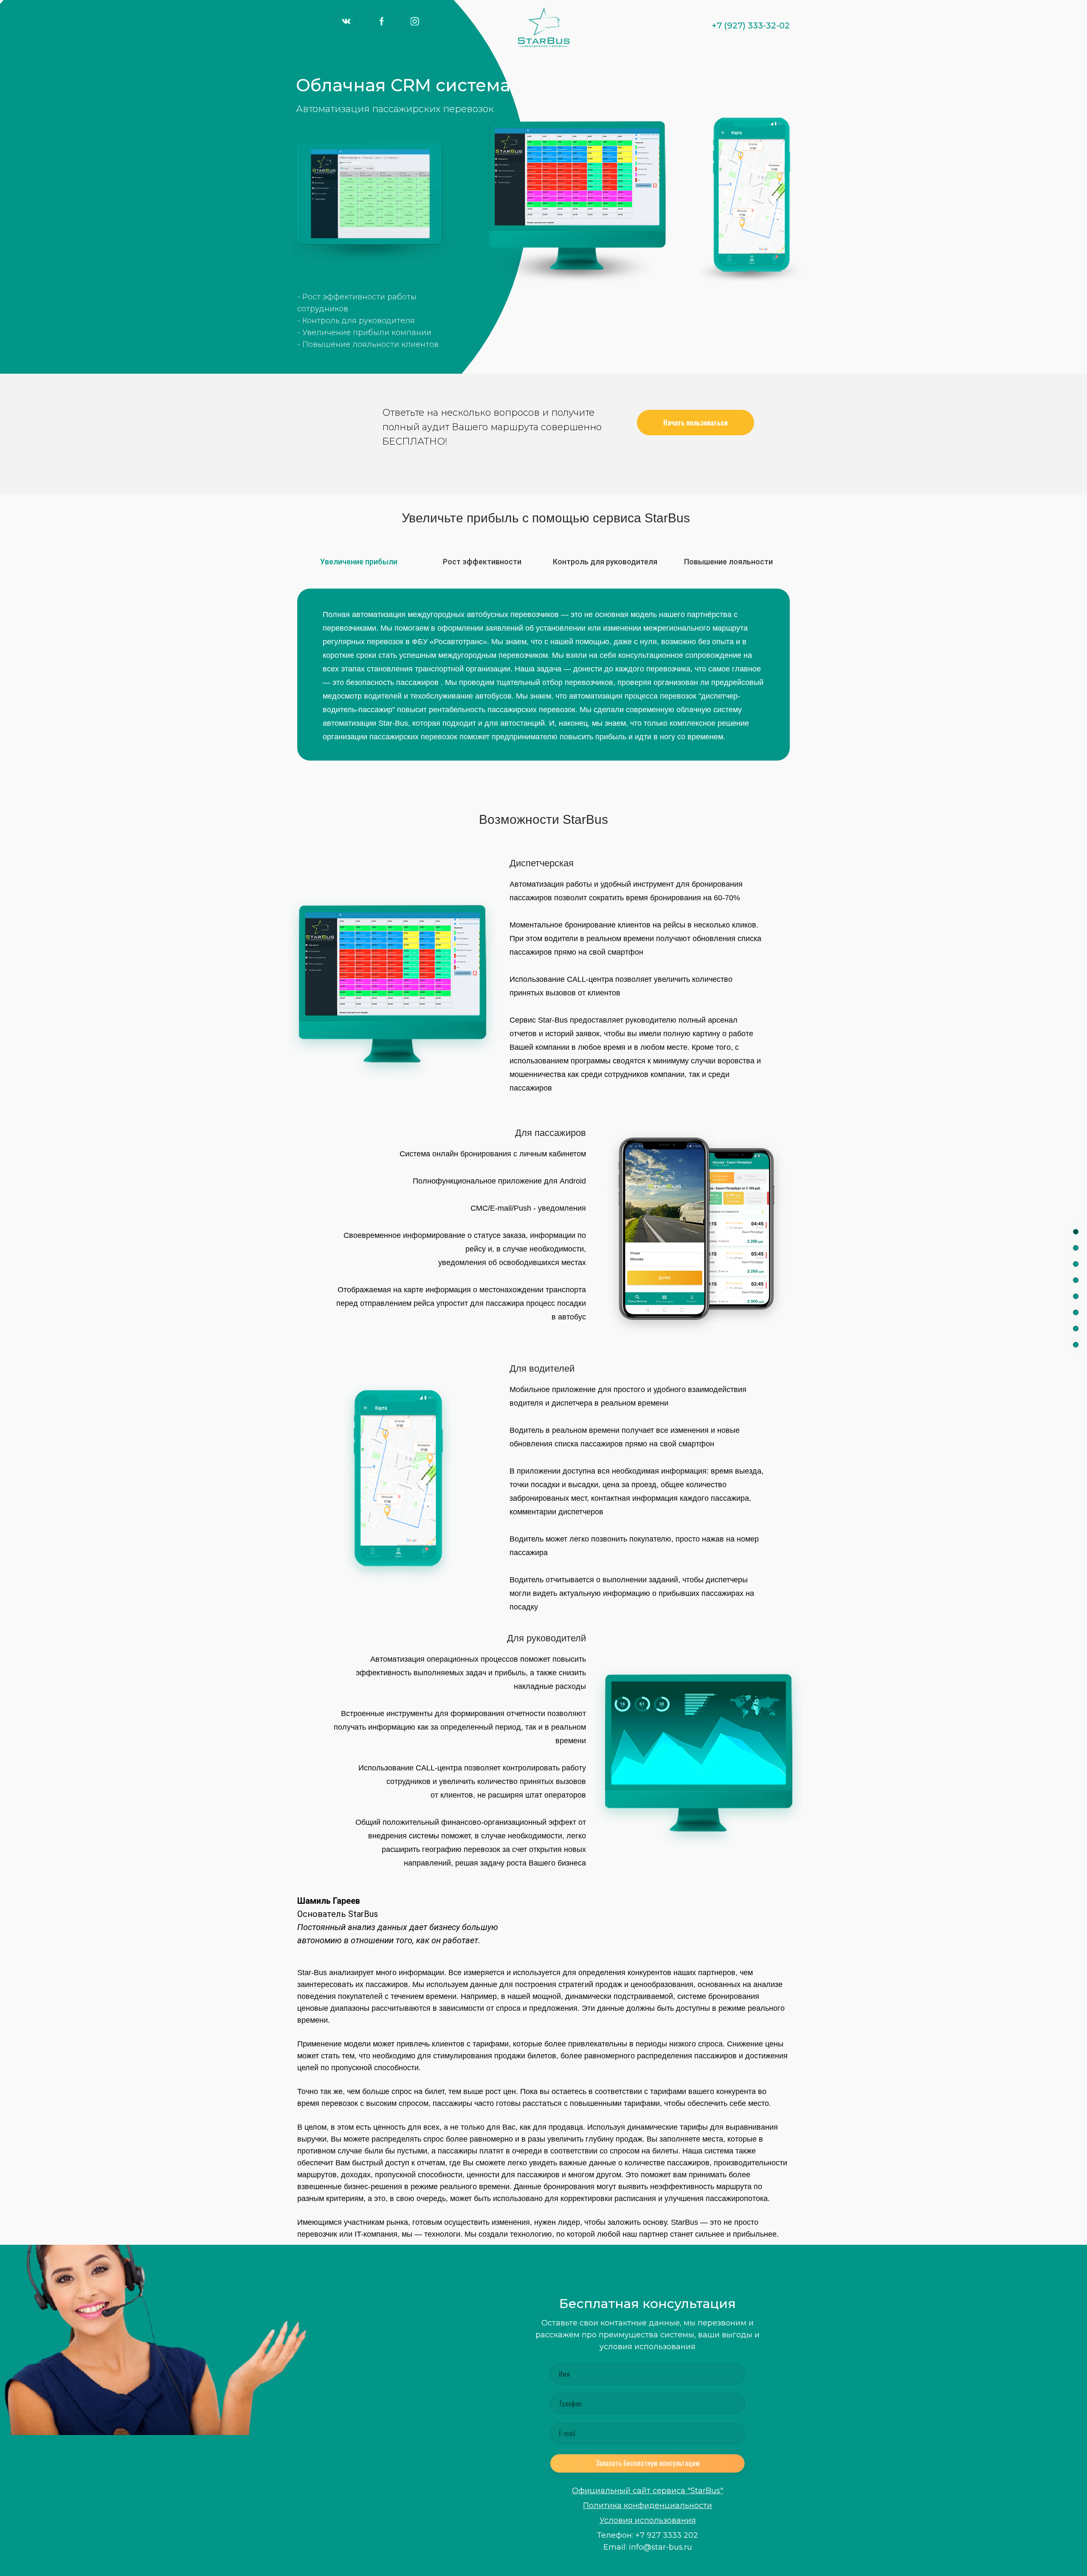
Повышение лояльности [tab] (728, 562)
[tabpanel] (543, 678)
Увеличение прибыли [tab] (359, 562)
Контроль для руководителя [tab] (605, 562)
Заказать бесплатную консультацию (648, 2463)
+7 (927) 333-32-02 (751, 25)
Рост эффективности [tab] (482, 562)
